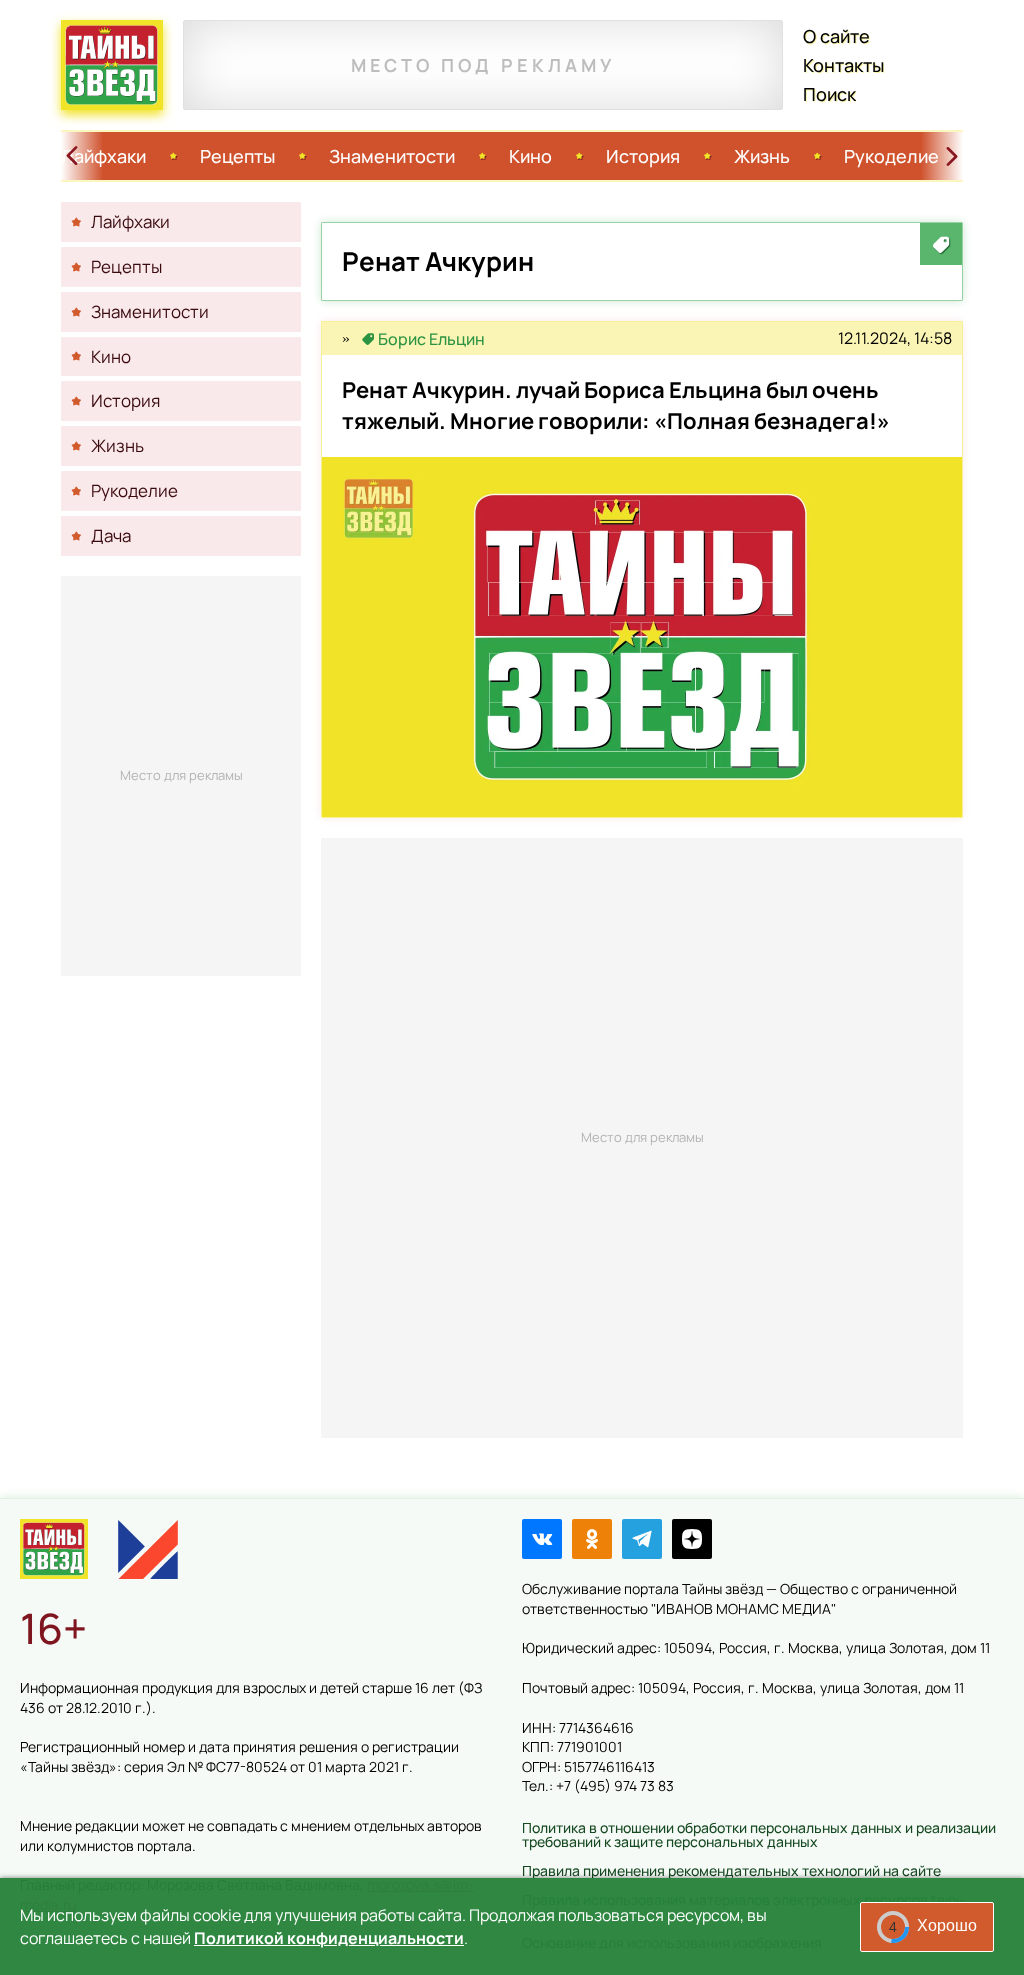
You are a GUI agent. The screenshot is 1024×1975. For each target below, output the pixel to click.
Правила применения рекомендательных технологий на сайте (731, 1870)
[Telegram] (642, 1539)
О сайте (836, 36)
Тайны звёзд (112, 65)
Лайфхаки (103, 156)
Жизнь (762, 156)
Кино (530, 156)
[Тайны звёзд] (346, 339)
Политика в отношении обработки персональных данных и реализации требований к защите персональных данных (759, 1834)
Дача (111, 535)
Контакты (843, 65)
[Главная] (54, 1549)
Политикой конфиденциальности (329, 1938)
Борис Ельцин (431, 339)
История (643, 156)
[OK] (592, 1539)
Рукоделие (891, 156)
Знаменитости (392, 156)
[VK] (542, 1539)
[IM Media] (148, 1549)
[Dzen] (692, 1539)
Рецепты (237, 156)
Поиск (829, 94)
